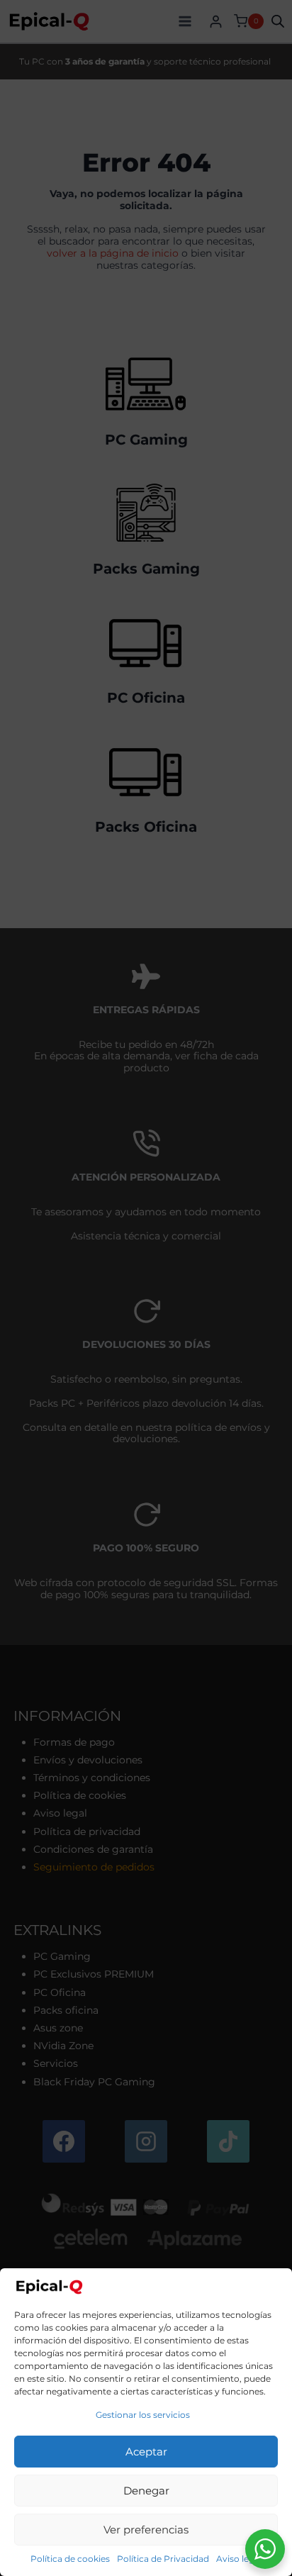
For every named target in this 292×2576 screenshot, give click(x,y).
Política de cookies (70, 2559)
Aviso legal (239, 2559)
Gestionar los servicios (143, 2415)
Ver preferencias (146, 2530)
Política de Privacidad (163, 2559)
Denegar (146, 2491)
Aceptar (146, 2452)
